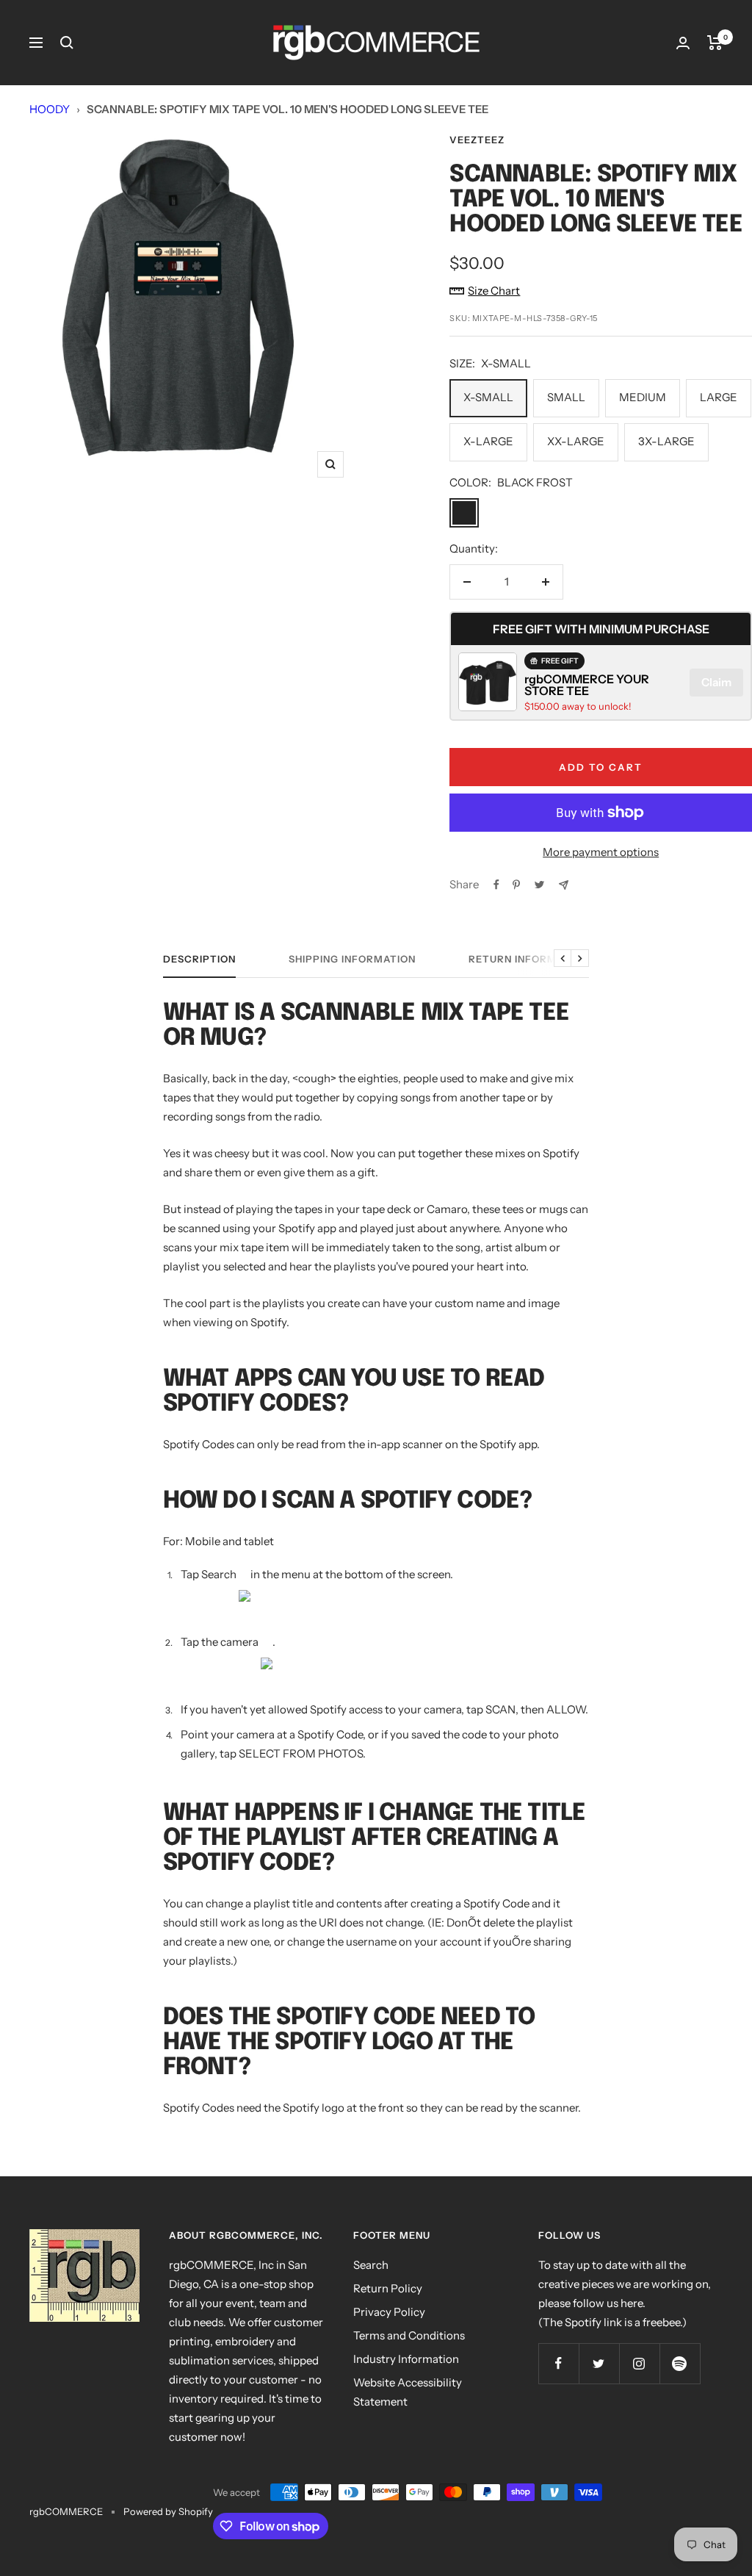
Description (199, 959)
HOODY (50, 109)
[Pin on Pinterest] (516, 885)
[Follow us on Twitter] (599, 2363)
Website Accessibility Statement (408, 2392)
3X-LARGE (666, 441)
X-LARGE (488, 441)
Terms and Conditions (409, 2335)
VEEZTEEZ (477, 140)
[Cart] (715, 43)
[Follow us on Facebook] (558, 2363)
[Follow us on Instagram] (639, 2363)
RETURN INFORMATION (529, 959)
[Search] (67, 43)
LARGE (719, 397)
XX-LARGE (576, 441)
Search (371, 2265)
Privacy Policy (389, 2312)
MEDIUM (643, 397)
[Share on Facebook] (496, 885)
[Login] (683, 43)
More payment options (601, 852)
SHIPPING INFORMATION (352, 959)
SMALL (566, 397)
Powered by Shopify (168, 2511)
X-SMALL (488, 397)
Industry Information (406, 2359)
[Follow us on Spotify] (680, 2363)
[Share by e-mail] (564, 885)
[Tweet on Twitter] (539, 885)
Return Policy (388, 2288)
